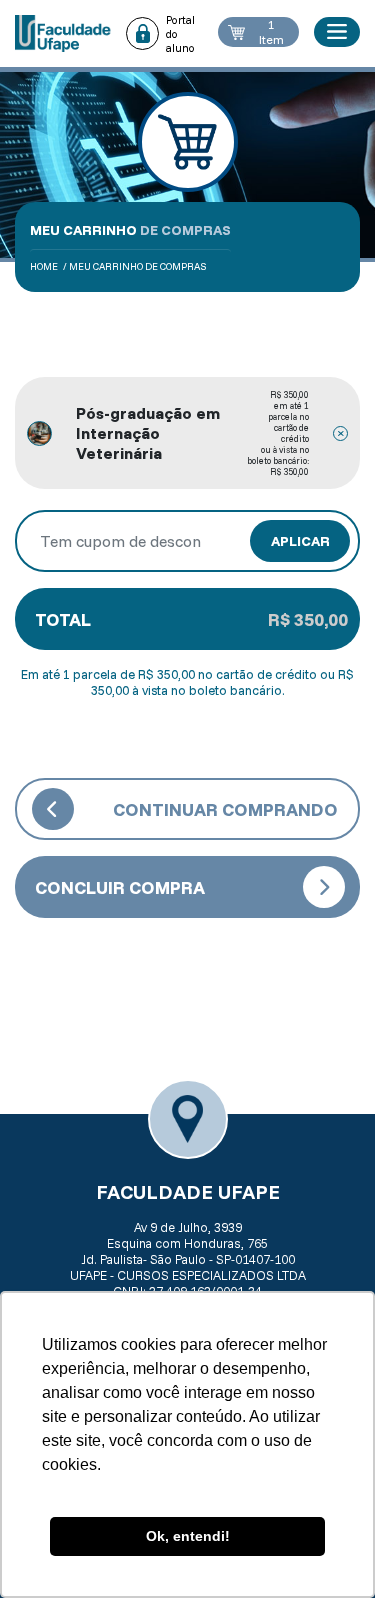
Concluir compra (120, 887)
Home (44, 266)
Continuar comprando (225, 809)
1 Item (271, 32)
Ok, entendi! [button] (188, 1536)
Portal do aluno (180, 34)
